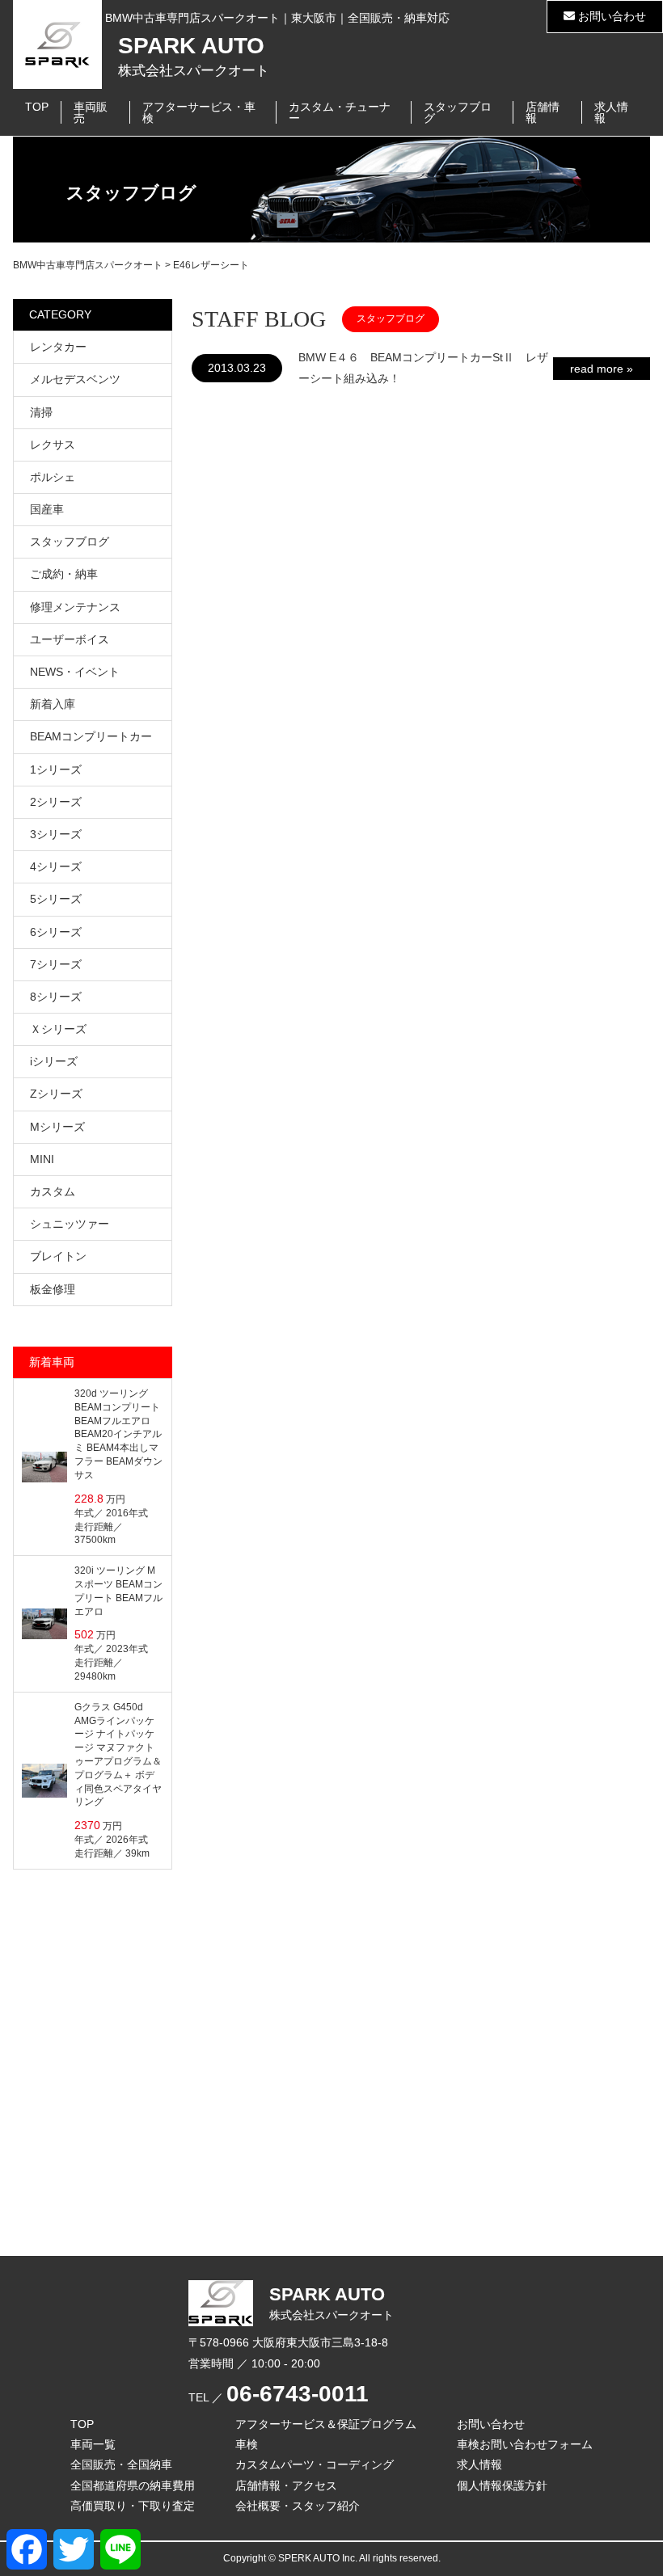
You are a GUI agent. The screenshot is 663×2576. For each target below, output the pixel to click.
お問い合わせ (610, 16)
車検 (247, 2444)
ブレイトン (58, 1256)
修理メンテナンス (75, 607)
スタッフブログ (458, 112)
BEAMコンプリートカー (91, 736)
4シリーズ (56, 866)
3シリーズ (56, 834)
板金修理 (53, 1289)
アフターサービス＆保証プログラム (326, 2424)
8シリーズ (56, 997)
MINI (42, 1159)
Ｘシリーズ (58, 1029)
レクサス (53, 445)
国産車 (47, 509)
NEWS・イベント (75, 672)
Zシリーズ (56, 1094)
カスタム (53, 1191)
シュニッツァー (70, 1224)
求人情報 (611, 112)
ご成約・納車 (64, 574)
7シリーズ (56, 964)
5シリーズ (56, 899)
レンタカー (58, 347)
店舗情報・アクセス (286, 2485)
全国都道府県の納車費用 (133, 2485)
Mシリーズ (57, 1127)
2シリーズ (56, 802)
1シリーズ (56, 769)
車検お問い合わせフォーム (525, 2444)
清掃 (41, 412)
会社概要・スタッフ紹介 (298, 2506)
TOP (37, 107)
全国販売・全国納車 (121, 2464)
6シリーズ (56, 932)
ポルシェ (53, 477)
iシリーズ (54, 1061)
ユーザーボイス (70, 639)
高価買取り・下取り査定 (133, 2506)
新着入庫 (53, 704)
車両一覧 (93, 2444)
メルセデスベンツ (75, 379)
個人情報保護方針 (502, 2485)
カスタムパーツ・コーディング (315, 2464)
